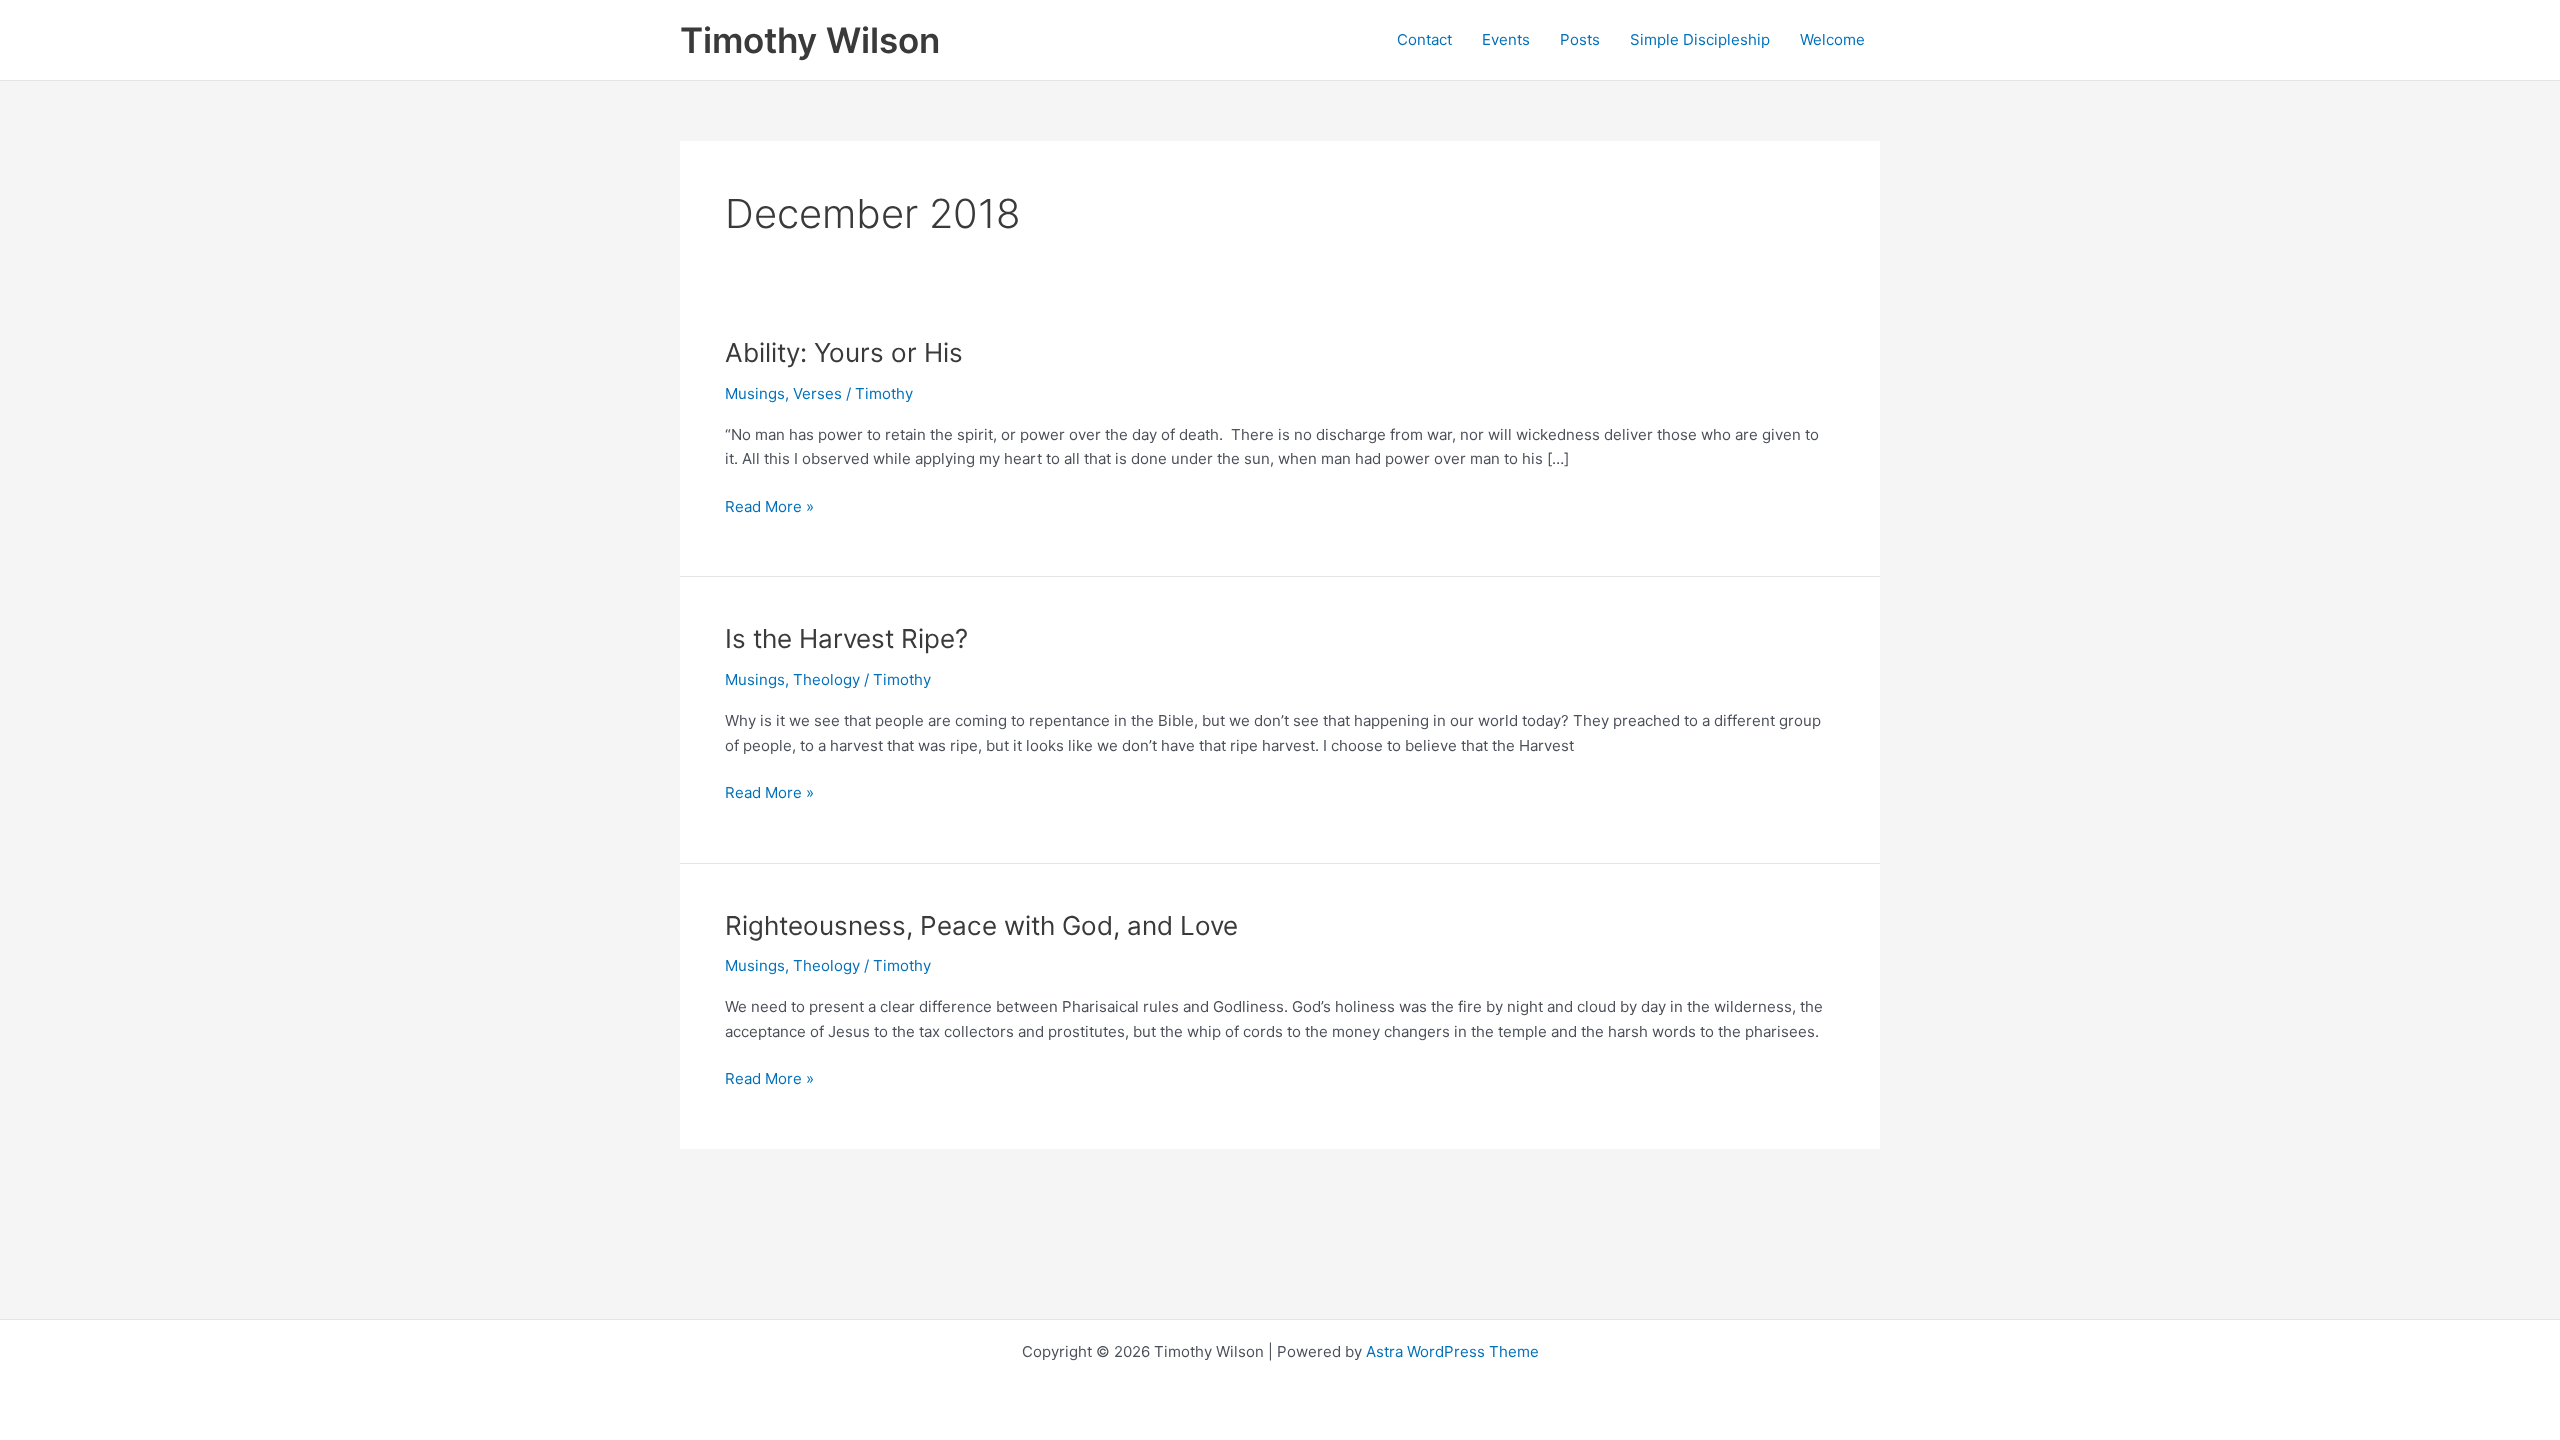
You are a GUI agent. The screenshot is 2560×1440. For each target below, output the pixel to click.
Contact (1424, 39)
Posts (1580, 39)
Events (1506, 39)
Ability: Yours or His (844, 352)
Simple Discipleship (1700, 39)
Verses (817, 393)
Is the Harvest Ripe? (846, 638)
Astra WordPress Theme (1452, 1351)
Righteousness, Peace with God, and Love (981, 925)
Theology (826, 679)
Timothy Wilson (810, 40)
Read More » (769, 508)
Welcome (1832, 39)
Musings (755, 393)
